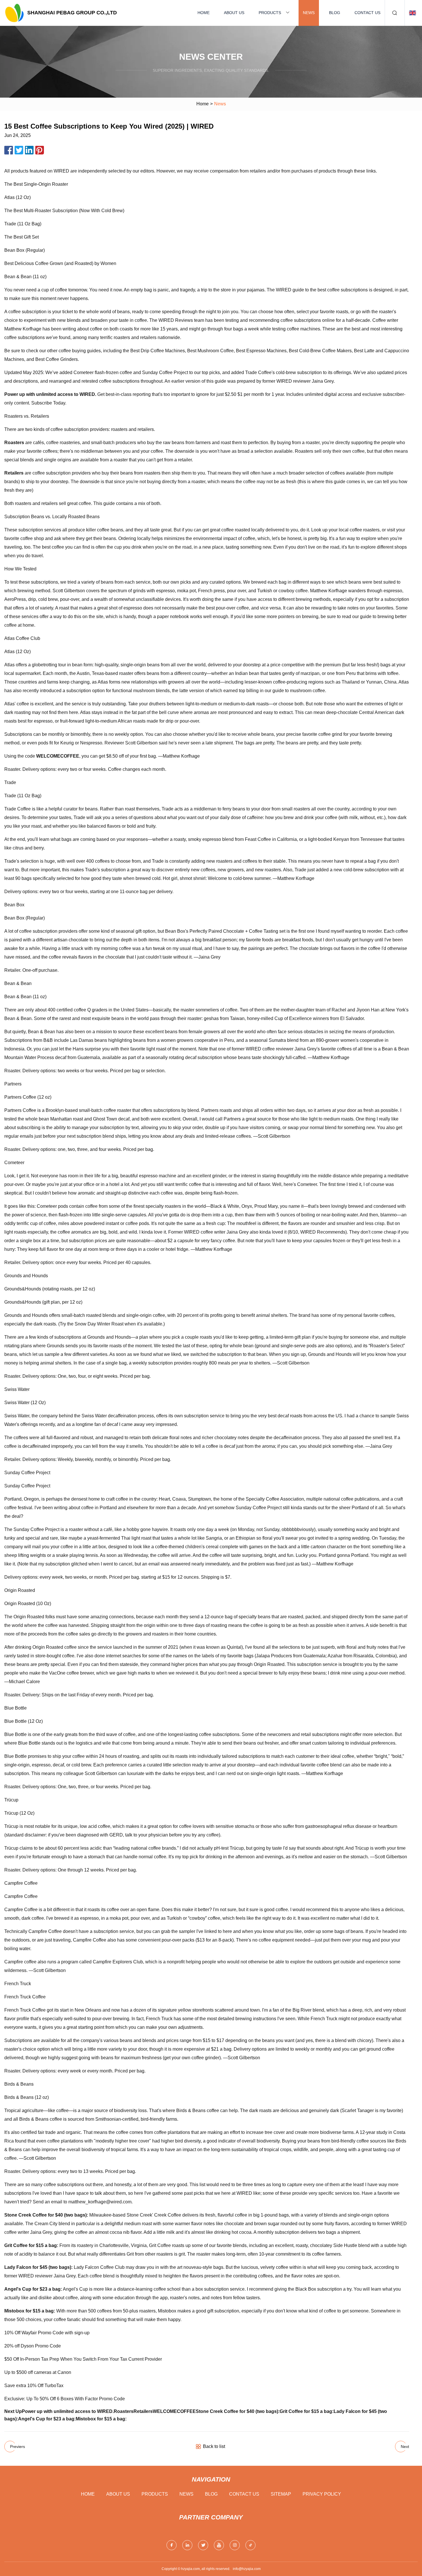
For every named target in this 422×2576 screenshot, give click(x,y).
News (309, 13)
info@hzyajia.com (247, 2569)
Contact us (367, 13)
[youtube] (219, 2545)
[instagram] (235, 2545)
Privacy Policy (322, 2494)
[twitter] (203, 2545)
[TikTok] (250, 2545)
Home (204, 13)
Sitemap (281, 2494)
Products (270, 13)
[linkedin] (187, 2545)
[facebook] (172, 2545)
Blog (335, 13)
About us (234, 13)
